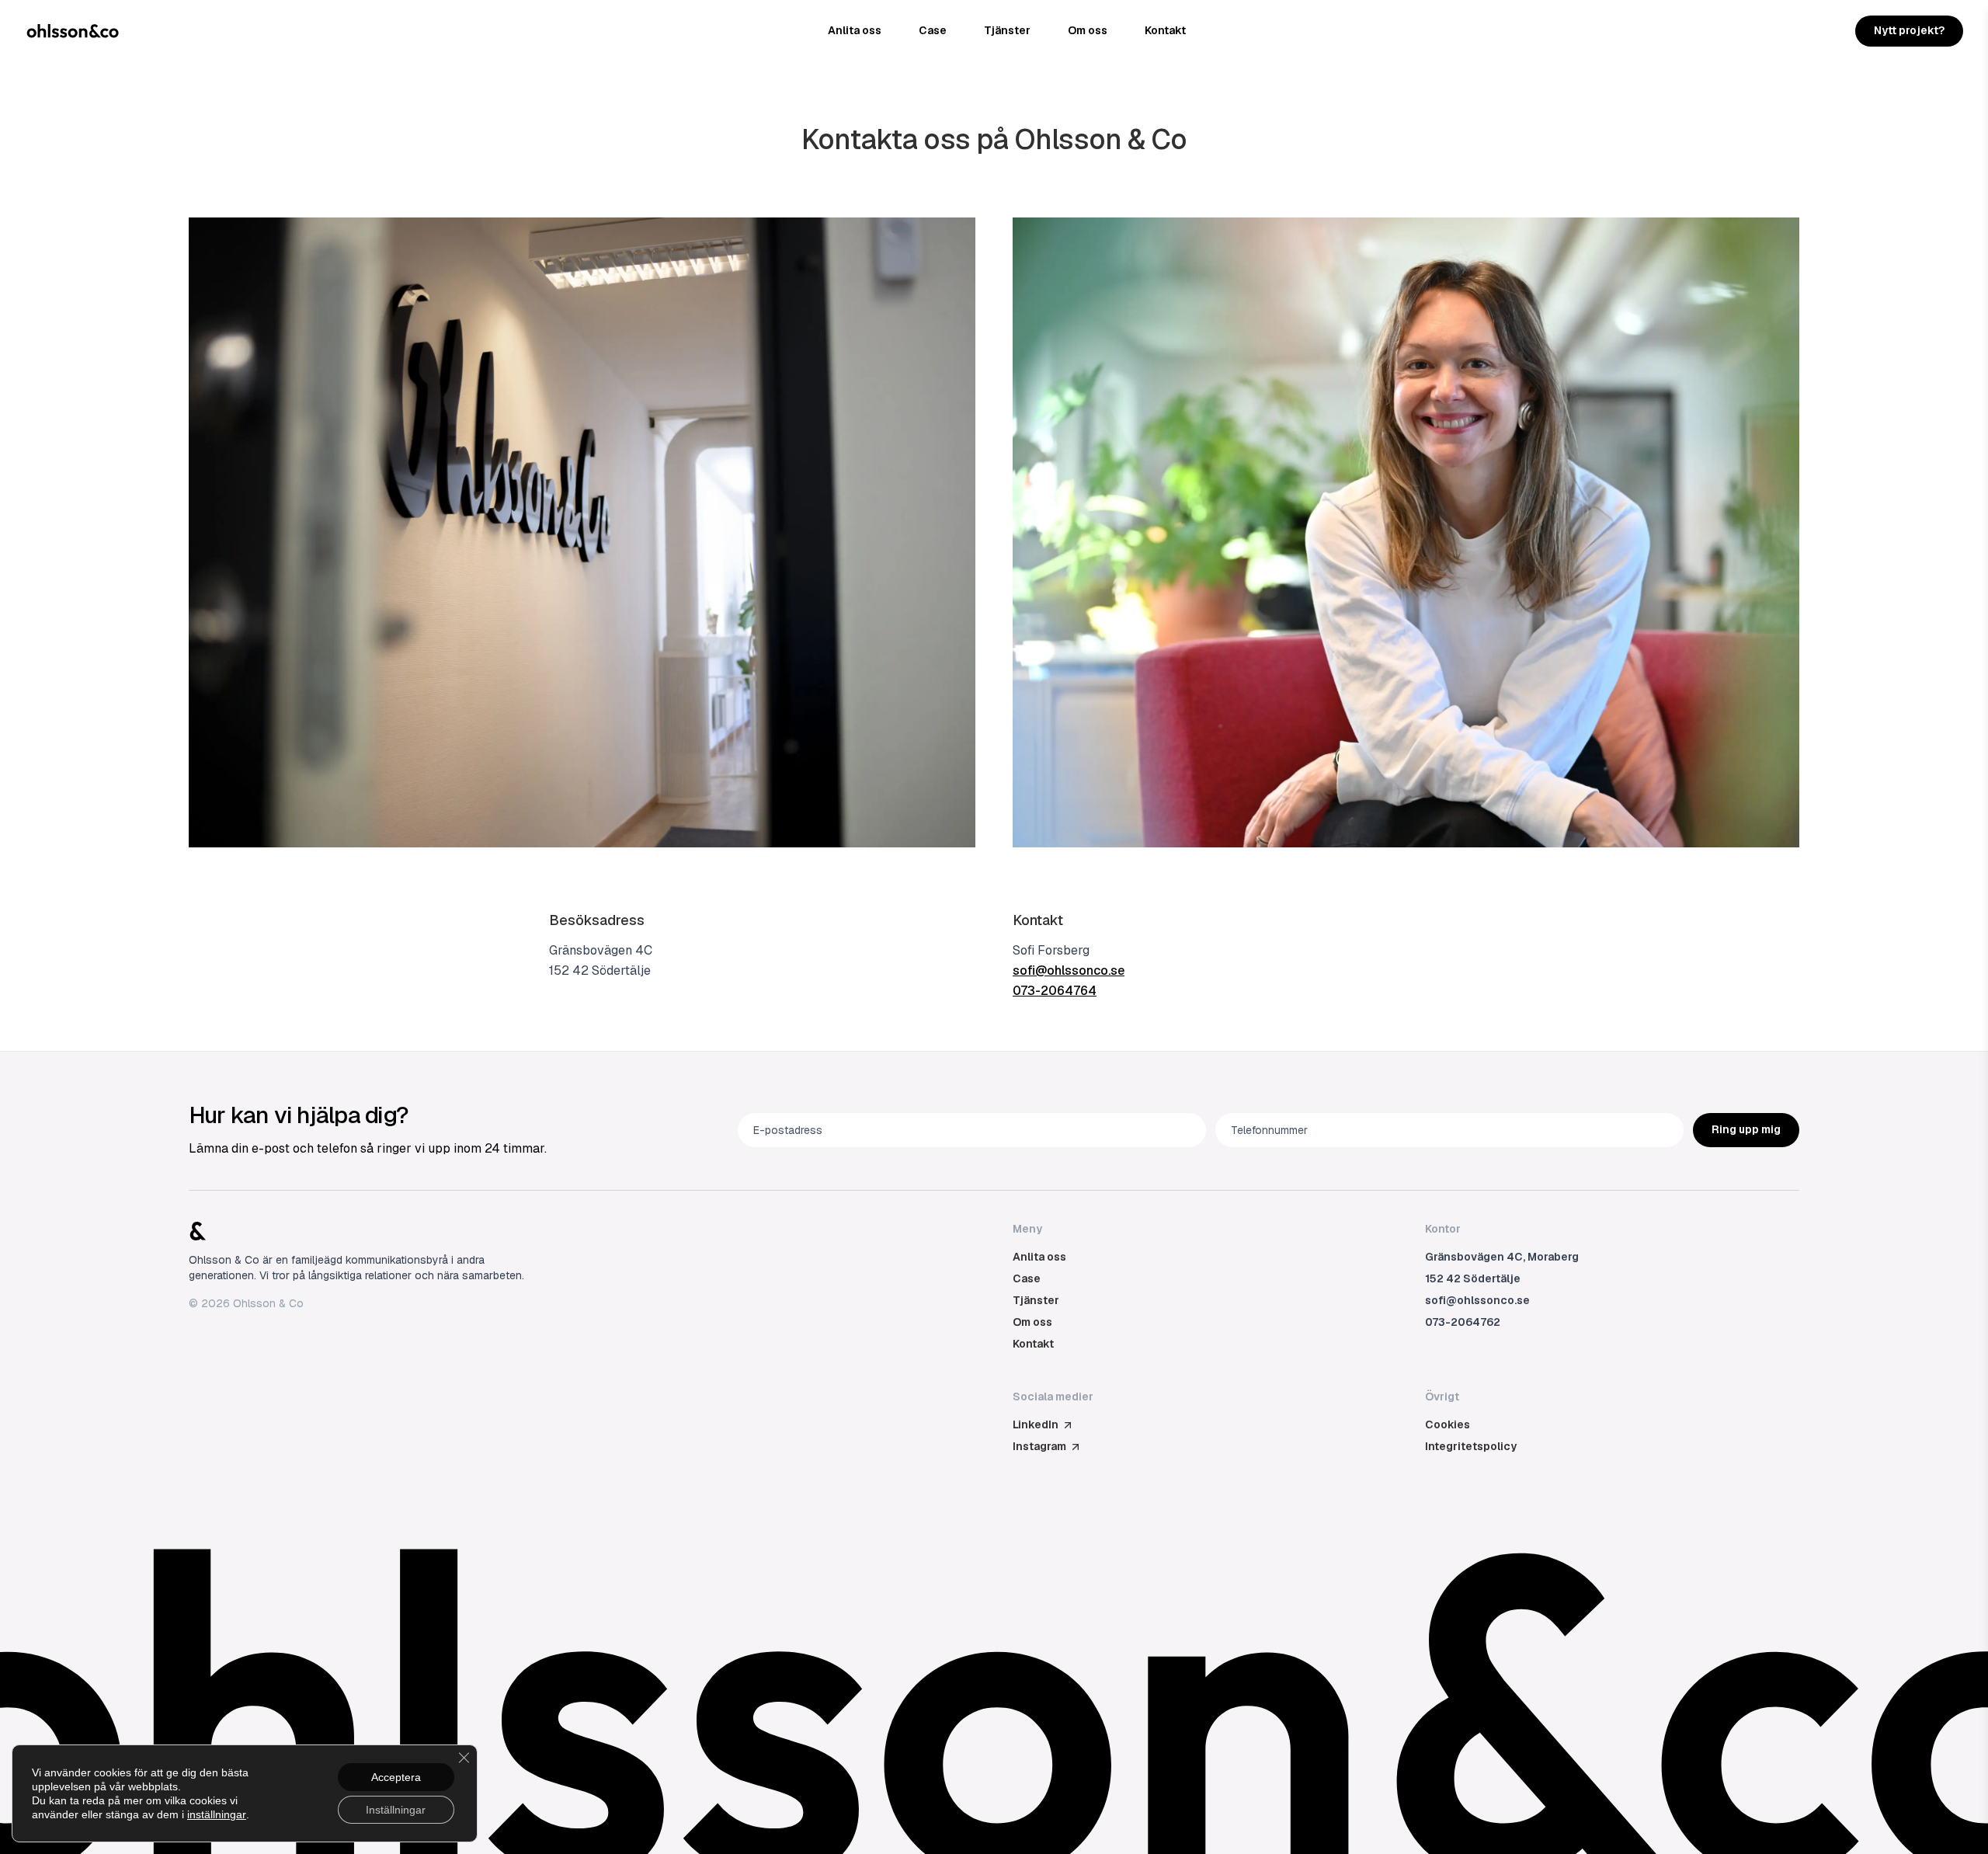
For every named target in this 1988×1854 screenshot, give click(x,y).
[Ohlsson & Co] (73, 31)
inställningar (217, 1814)
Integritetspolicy (1471, 1446)
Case (933, 30)
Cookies (1448, 1424)
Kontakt (1165, 30)
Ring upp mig (1746, 1129)
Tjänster (1007, 30)
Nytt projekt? (1909, 30)
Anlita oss (855, 30)
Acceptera (396, 1777)
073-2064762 (1463, 1322)
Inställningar (396, 1810)
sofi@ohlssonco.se (1069, 970)
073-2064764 (1055, 991)
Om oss (1088, 30)
